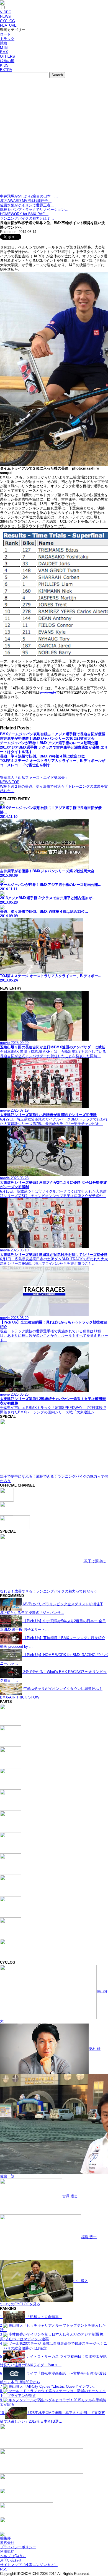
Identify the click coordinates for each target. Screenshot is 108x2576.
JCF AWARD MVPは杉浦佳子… (26, 201)
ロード (5, 34)
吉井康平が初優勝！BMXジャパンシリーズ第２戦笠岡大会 (47, 738)
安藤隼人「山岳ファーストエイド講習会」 (34, 778)
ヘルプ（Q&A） (13, 2556)
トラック (7, 39)
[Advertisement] (54, 137)
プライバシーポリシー (18, 2547)
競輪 (4, 43)
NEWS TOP (10, 782)
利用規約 (7, 2551)
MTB (4, 48)
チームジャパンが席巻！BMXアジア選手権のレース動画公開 (49, 743)
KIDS (4, 65)
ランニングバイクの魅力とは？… (27, 218)
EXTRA (6, 70)
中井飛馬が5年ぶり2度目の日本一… (29, 196)
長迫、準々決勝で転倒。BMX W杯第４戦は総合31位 (42, 756)
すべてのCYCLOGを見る (20, 2304)
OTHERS (7, 56)
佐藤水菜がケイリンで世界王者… (27, 205)
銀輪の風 (7, 61)
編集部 (5, 2538)
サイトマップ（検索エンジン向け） (29, 2565)
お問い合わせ (11, 2560)
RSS (4, 2569)
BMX (4, 52)
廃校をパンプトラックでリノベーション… (34, 210)
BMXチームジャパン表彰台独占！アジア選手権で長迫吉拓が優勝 (53, 734)
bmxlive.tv (48, 692)
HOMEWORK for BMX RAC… (24, 214)
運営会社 (7, 2543)
